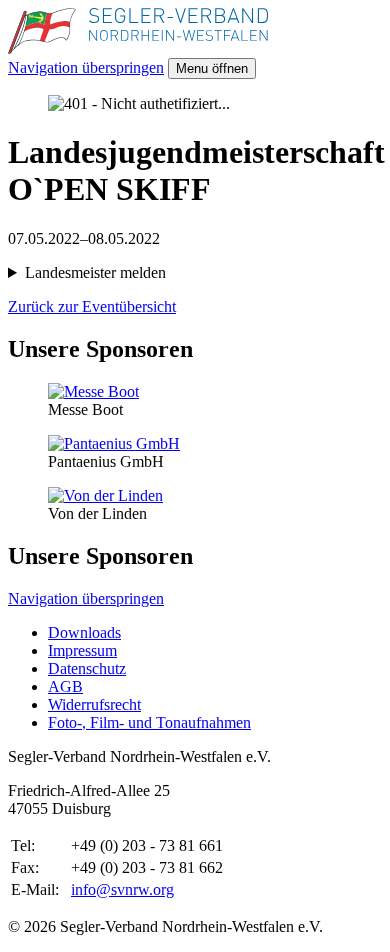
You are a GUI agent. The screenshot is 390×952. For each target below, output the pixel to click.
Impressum (82, 650)
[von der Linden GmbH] (105, 495)
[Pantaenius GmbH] (114, 443)
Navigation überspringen (86, 67)
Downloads (84, 632)
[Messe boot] (93, 391)
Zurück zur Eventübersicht (92, 306)
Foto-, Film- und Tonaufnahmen (149, 722)
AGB (65, 686)
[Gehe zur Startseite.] (138, 48)
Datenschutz (87, 668)
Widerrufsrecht (94, 704)
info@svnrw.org (122, 889)
